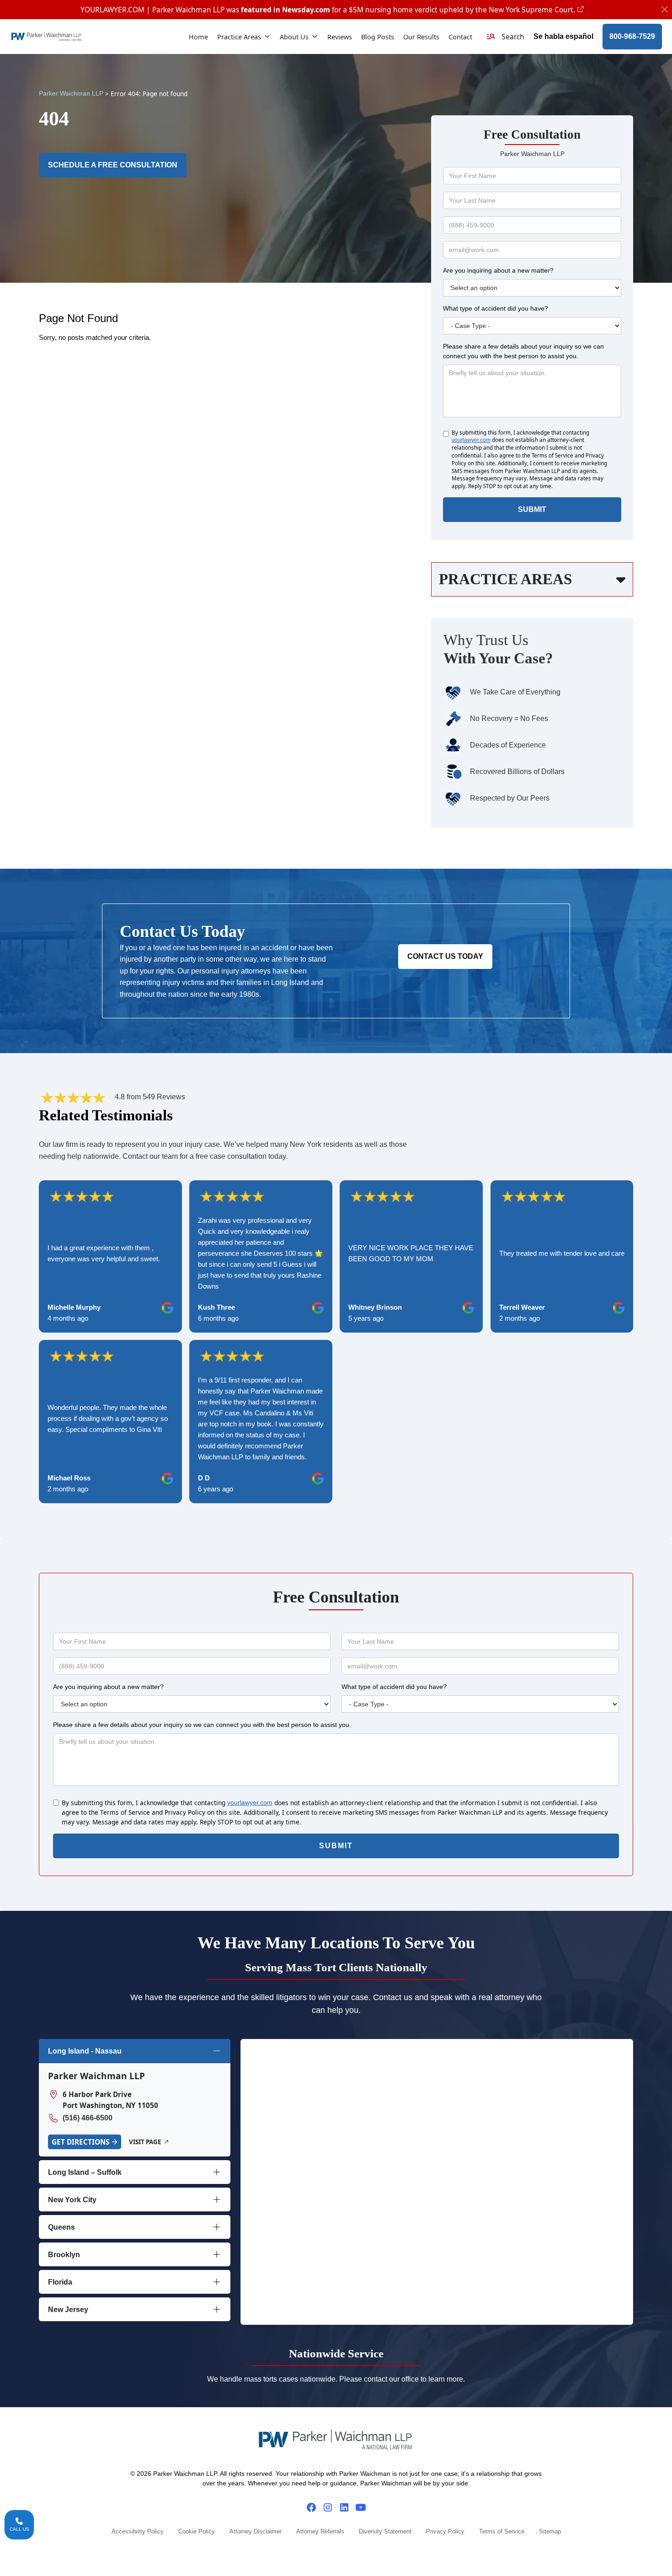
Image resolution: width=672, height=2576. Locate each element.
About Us (294, 37)
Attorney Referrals (320, 2532)
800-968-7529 (632, 36)
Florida (60, 2282)
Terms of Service (502, 2532)
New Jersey (68, 2310)
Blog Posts (378, 37)
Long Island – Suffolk (85, 2172)
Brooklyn (64, 2255)
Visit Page (145, 2142)
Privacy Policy (445, 2532)
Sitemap (550, 2532)
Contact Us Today (445, 956)
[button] (505, 37)
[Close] (665, 10)
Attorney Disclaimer (256, 2532)
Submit (532, 509)
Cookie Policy (197, 2532)
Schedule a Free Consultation (113, 165)
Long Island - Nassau (85, 2051)
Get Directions (80, 2142)
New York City (72, 2200)
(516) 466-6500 (88, 2118)
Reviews (340, 37)
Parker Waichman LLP (71, 94)
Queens (61, 2227)
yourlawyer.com (471, 440)
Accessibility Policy (138, 2532)
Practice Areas (239, 37)
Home (198, 37)
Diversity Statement (385, 2532)
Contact (460, 37)
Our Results (421, 37)
